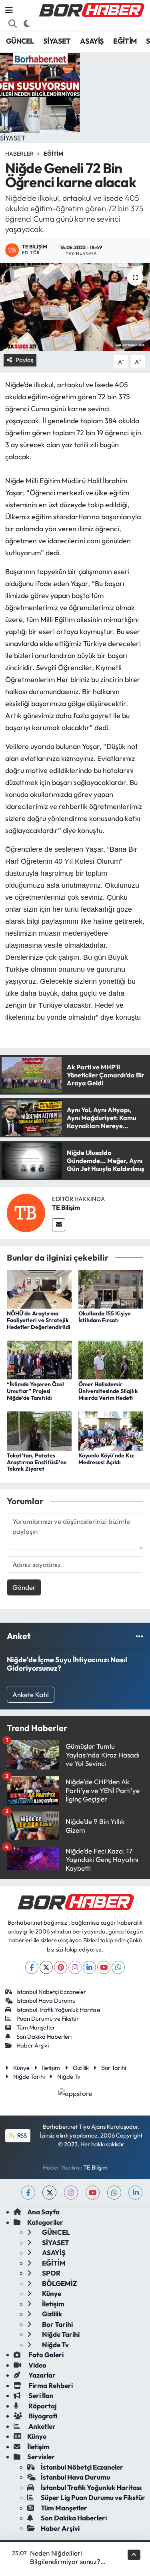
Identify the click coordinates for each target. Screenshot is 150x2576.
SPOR (51, 2273)
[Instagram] (75, 1967)
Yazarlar (41, 2375)
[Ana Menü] (9, 10)
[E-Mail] (59, 1225)
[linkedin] (135, 2193)
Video (37, 2365)
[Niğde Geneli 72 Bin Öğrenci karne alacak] (75, 307)
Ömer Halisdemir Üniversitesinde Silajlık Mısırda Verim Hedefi (108, 1391)
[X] (46, 1967)
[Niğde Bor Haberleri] (91, 9)
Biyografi (42, 2416)
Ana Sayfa (43, 2212)
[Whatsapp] (118, 1967)
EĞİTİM (125, 41)
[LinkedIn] (89, 1967)
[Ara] (13, 24)
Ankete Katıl (31, 1694)
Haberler (19, 154)
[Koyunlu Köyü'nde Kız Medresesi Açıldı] (111, 1430)
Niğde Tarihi (29, 2077)
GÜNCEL (20, 41)
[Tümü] (139, 1636)
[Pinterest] (61, 1967)
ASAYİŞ (92, 41)
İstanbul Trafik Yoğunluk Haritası (58, 2010)
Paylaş (24, 360)
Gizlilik (81, 2068)
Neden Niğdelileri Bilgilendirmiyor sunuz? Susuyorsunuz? (65, 2562)
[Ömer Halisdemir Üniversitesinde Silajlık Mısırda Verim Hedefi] (111, 1359)
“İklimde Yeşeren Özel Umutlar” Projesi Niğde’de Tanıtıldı (35, 1391)
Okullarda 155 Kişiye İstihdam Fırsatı (105, 1317)
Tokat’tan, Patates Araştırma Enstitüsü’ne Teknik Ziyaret (37, 1462)
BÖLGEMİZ (59, 2283)
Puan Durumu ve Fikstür (48, 2019)
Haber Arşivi (33, 2045)
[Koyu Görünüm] (27, 24)
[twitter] (49, 2193)
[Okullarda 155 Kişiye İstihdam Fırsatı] (111, 1288)
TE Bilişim (66, 1207)
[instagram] (71, 2193)
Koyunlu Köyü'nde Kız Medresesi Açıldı (106, 1459)
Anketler (41, 2426)
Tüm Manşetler (36, 2027)
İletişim (51, 2068)
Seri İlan (40, 2395)
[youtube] (93, 2193)
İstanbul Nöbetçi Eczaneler (51, 1992)
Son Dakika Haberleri (44, 2037)
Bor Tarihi (114, 2068)
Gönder (24, 1587)
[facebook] (28, 2193)
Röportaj (42, 2406)
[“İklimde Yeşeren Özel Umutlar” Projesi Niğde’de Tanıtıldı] (39, 1359)
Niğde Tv (69, 2077)
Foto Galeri (45, 2355)
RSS (21, 2135)
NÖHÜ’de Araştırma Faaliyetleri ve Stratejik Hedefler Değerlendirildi (39, 1320)
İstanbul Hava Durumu (46, 2001)
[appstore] (75, 2094)
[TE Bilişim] (26, 1212)
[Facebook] (32, 1967)
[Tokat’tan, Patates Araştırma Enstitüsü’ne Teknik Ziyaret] (39, 1430)
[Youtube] (104, 1967)
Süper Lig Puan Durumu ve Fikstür (93, 2497)
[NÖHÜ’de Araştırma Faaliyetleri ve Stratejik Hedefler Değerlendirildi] (39, 1288)
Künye (21, 2068)
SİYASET (57, 41)
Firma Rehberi (50, 2385)
